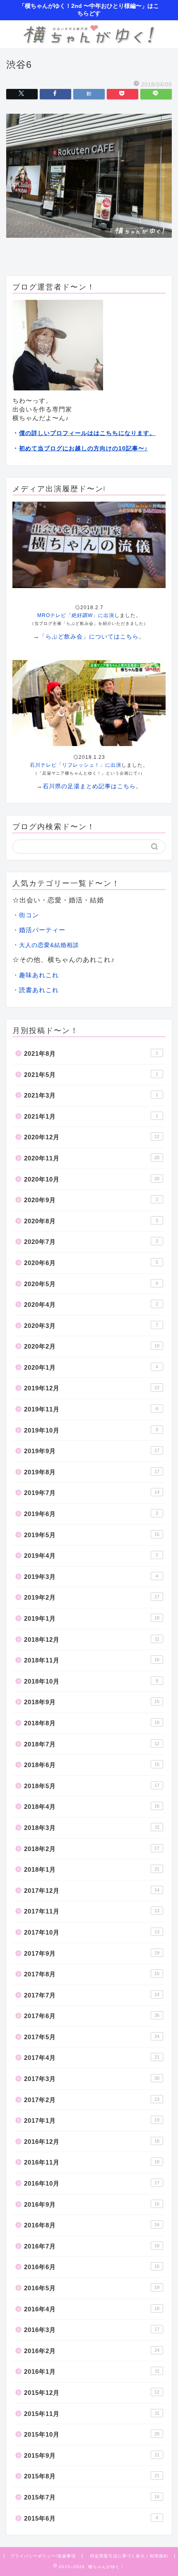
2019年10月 (91, 1430)
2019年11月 (91, 1409)
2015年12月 (92, 2393)
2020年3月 (91, 1326)
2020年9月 (91, 1200)
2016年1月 (92, 2371)
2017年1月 (92, 2120)
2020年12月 (92, 1137)
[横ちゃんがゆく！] (89, 41)
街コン (29, 915)
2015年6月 (91, 2518)
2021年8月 (91, 1054)
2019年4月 (91, 1556)
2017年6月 (92, 2016)
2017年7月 (92, 1995)
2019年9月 (92, 1451)
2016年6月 (92, 2267)
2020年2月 (92, 1346)
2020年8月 (91, 1221)
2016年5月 (92, 2288)
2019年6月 (91, 1514)
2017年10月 (92, 1932)
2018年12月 (92, 1640)
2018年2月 (92, 1849)
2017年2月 (92, 2100)
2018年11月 (92, 1660)
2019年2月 (92, 1597)
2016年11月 (92, 2162)
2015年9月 (92, 2455)
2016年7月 (92, 2246)
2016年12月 (92, 2142)
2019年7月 (92, 1493)
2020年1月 (91, 1367)
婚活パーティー (42, 930)
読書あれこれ (39, 990)
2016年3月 (92, 2330)
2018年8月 (92, 1723)
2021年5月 (91, 1075)
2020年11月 (92, 1158)
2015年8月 (92, 2476)
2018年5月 (92, 1786)
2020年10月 (92, 1179)
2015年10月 (92, 2434)
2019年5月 (92, 1535)
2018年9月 (92, 1702)
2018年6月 (92, 1765)
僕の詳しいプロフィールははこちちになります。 (87, 433)
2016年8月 (92, 2225)
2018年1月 (92, 1869)
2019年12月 (92, 1388)
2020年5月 (91, 1284)
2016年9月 (92, 2204)
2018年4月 (92, 1807)
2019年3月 (91, 1577)
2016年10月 (92, 2183)
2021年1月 (91, 1116)
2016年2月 (92, 2351)
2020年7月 (91, 1242)
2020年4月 (91, 1305)
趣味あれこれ (39, 975)
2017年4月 (92, 2058)
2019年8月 (92, 1472)
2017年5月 (92, 2037)
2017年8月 (92, 1974)
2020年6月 (91, 1263)
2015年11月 (92, 2414)
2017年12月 (92, 1891)
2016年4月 (92, 2309)
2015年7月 (92, 2497)
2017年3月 (92, 2079)
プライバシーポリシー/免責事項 (43, 2556)
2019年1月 (92, 1618)
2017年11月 (92, 1911)
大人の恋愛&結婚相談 (49, 945)
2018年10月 (91, 1681)
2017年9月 (92, 1953)
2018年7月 (92, 1744)
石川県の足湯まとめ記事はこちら (89, 786)
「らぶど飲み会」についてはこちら (89, 636)
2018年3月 (92, 1828)
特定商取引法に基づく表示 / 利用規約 (129, 2556)
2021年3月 (91, 1095)
